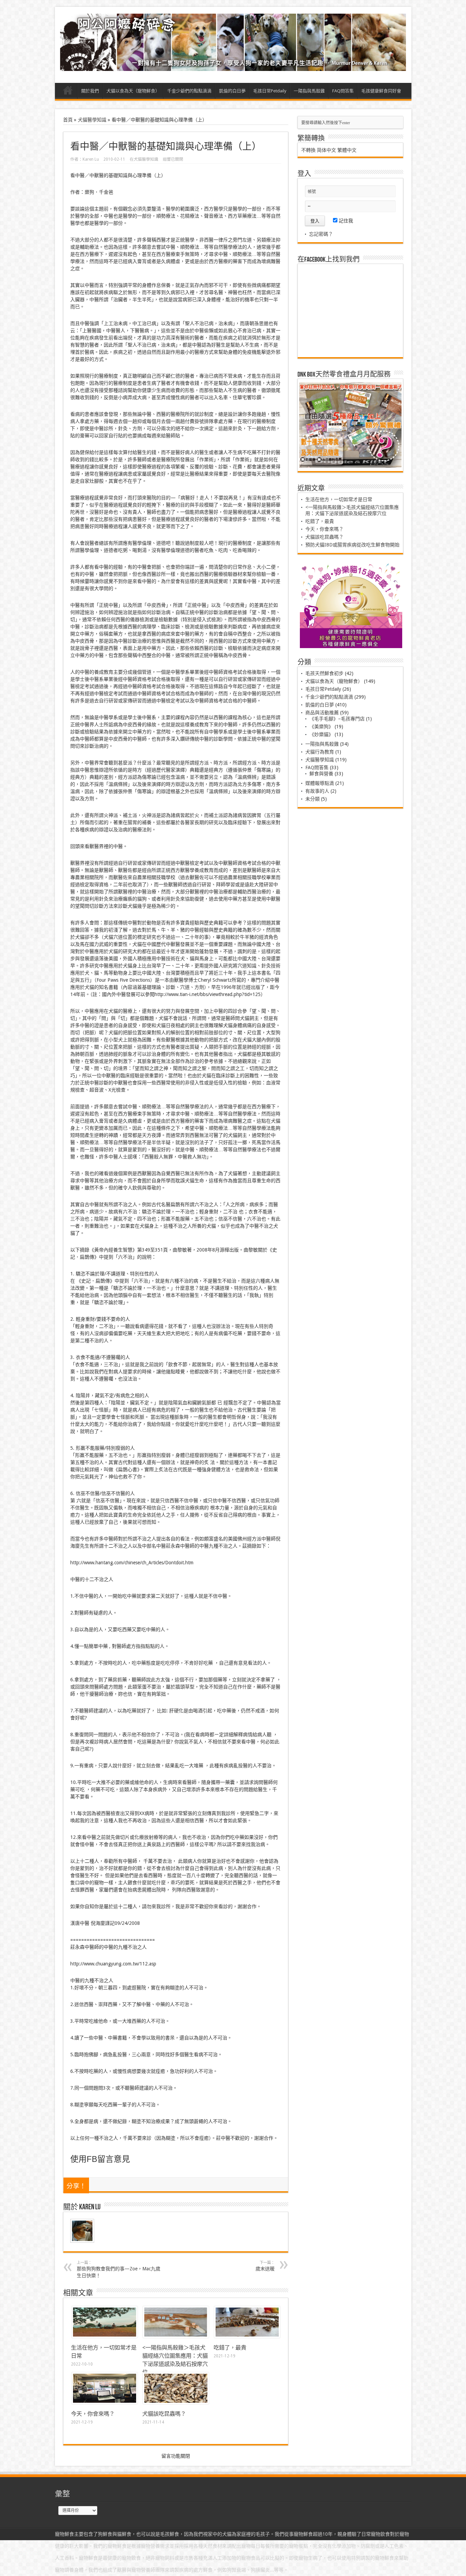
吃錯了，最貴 (230, 2348)
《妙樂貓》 (321, 734)
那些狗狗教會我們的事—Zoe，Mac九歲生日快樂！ (119, 2269)
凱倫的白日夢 (232, 91)
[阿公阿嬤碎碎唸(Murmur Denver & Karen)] (233, 66)
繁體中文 (347, 150)
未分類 (312, 799)
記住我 (345, 221)
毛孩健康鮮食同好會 (381, 91)
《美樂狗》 (321, 727)
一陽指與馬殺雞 (309, 91)
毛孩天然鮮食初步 (324, 673)
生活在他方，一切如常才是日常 (339, 499)
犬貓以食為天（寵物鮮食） (133, 91)
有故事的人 (317, 791)
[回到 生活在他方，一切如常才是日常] (105, 2336)
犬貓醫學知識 (92, 120)
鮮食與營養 (321, 774)
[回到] (176, 2336)
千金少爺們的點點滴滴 (189, 91)
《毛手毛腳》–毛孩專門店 (337, 719)
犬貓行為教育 (320, 752)
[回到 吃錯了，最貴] (247, 2336)
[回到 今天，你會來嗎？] (105, 2402)
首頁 (68, 92)
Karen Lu (91, 159)
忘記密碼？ (321, 234)
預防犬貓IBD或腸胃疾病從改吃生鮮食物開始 (352, 545)
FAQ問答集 (343, 91)
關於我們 (90, 91)
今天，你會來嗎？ (93, 2414)
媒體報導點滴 (320, 783)
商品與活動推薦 (322, 713)
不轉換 (308, 150)
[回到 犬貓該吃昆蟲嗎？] (176, 2402)
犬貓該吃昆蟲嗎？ (164, 2414)
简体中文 (326, 150)
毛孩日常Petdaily (270, 91)
